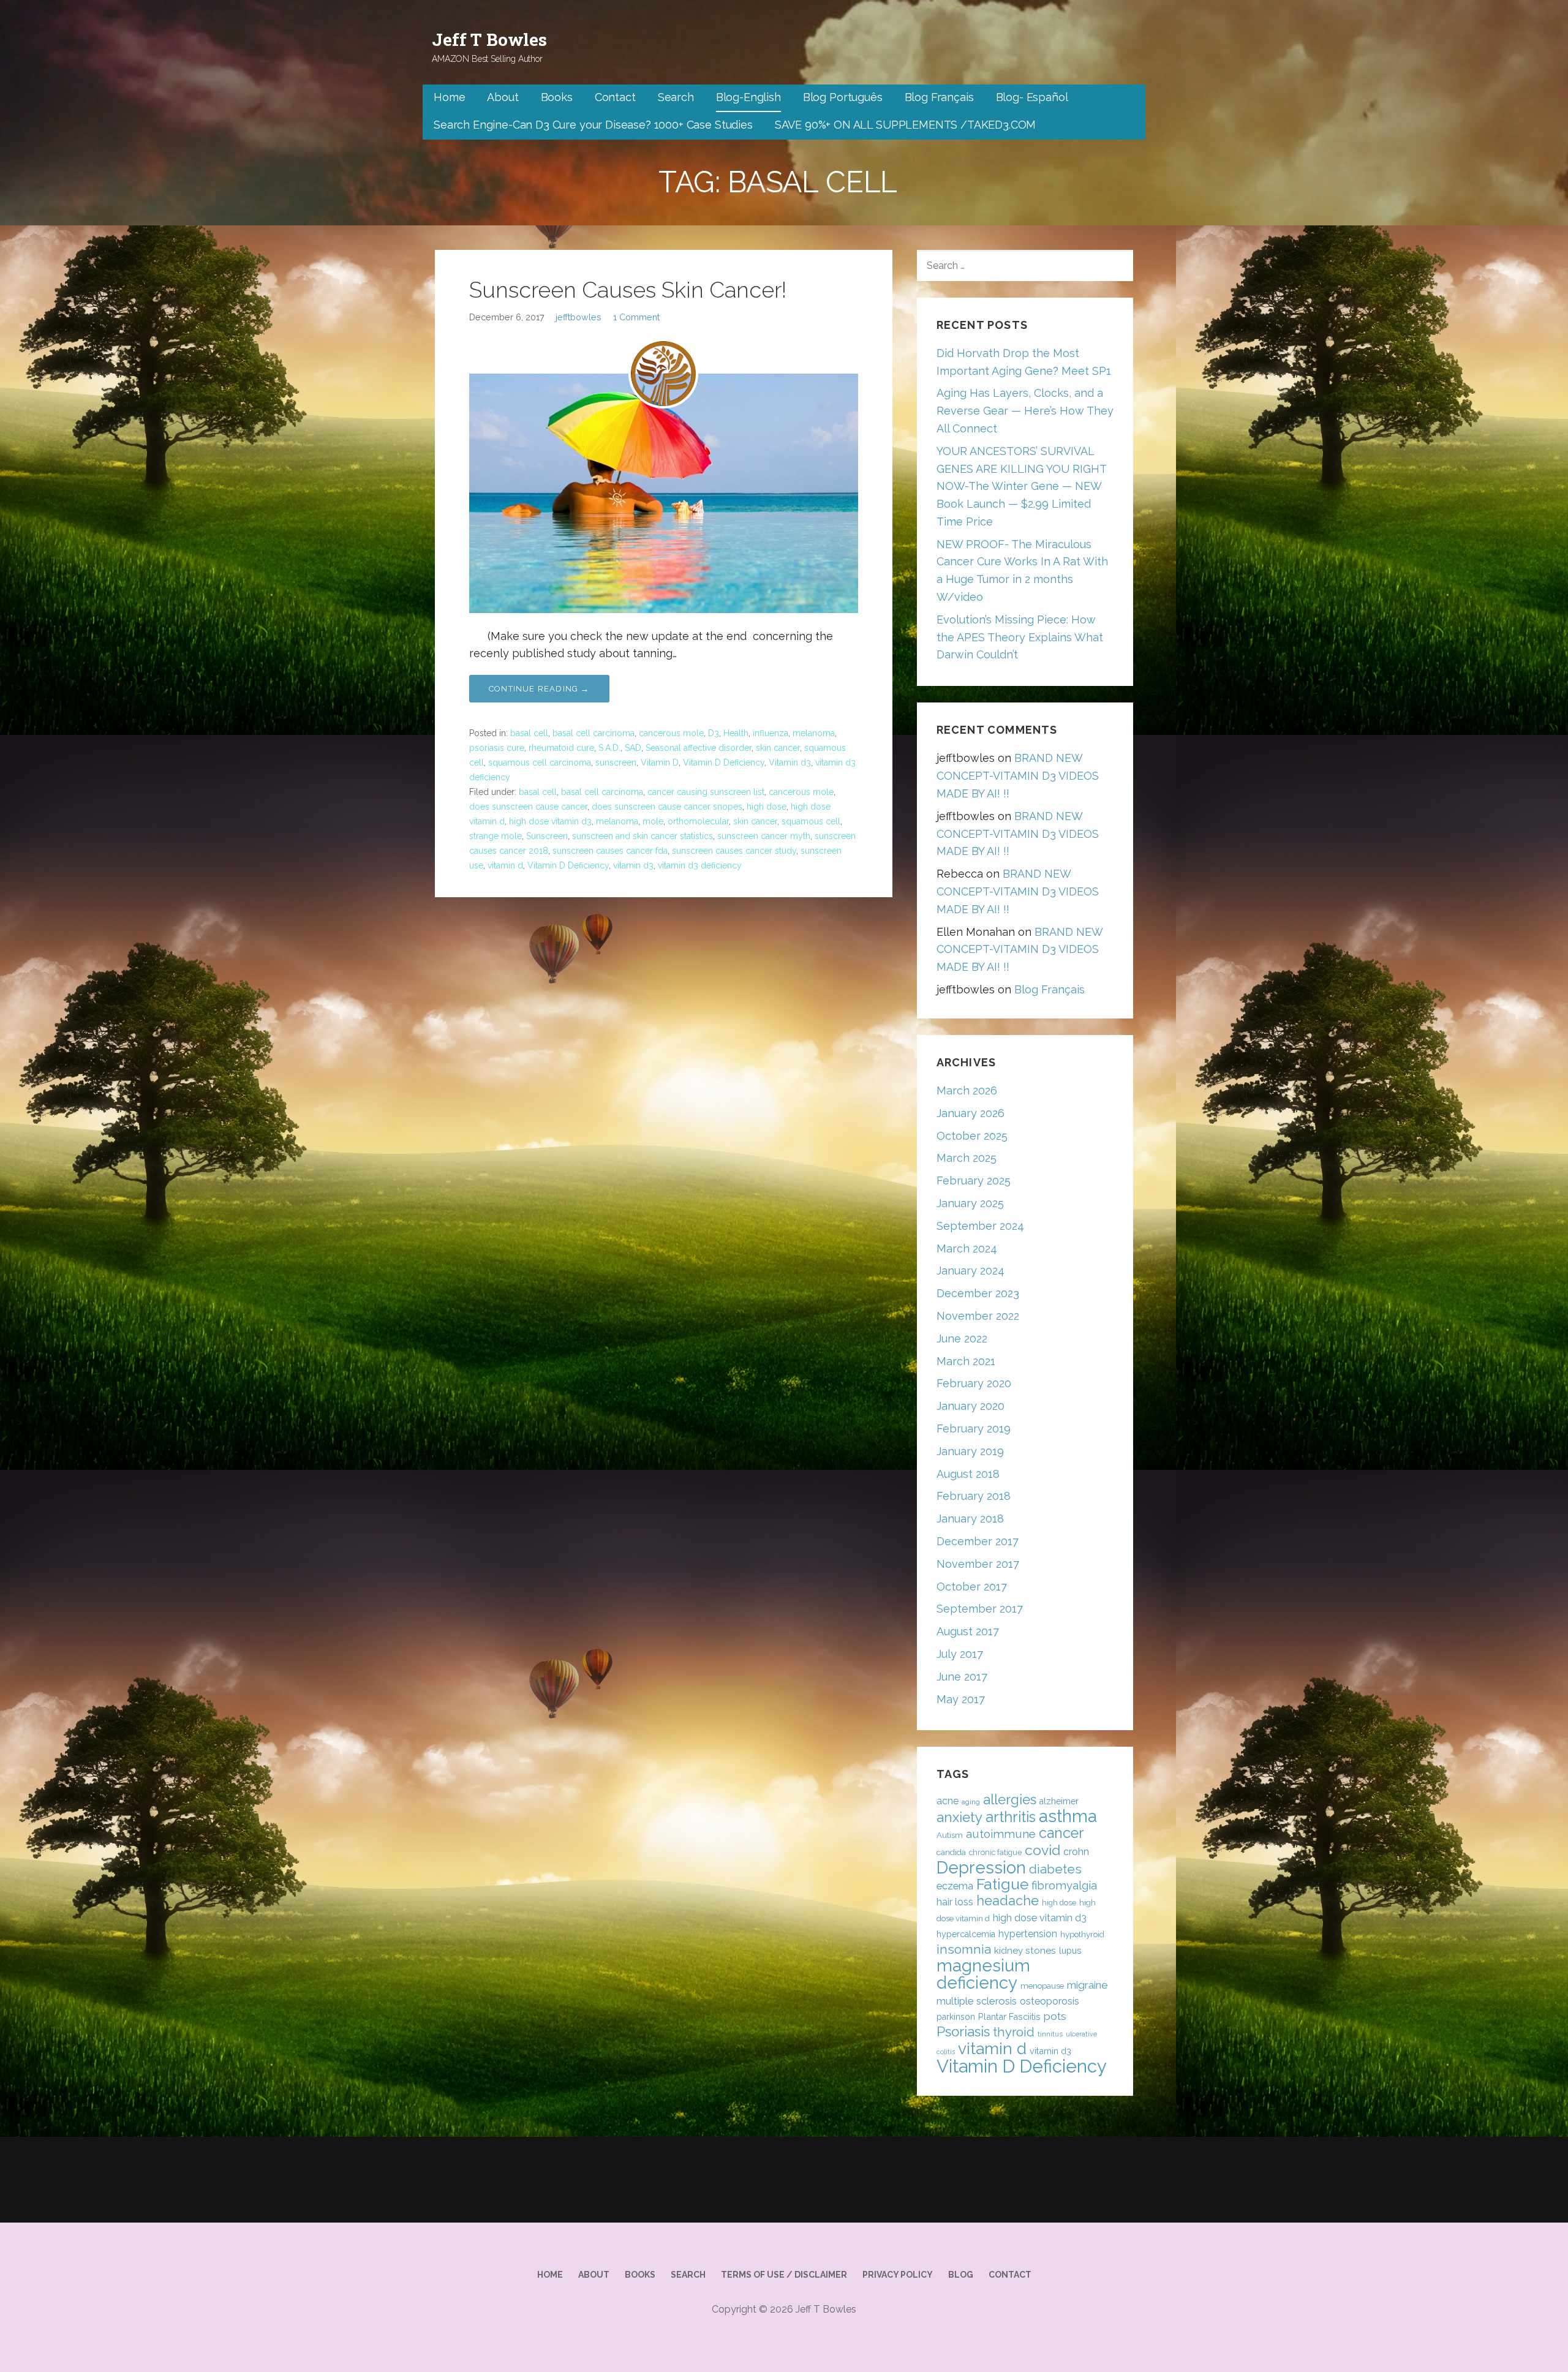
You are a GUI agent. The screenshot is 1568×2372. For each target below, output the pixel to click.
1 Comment (636, 317)
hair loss (955, 1902)
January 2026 (971, 1113)
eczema (955, 1886)
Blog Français (939, 97)
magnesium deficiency (983, 1974)
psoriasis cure (497, 748)
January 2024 (971, 1271)
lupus (1070, 1950)
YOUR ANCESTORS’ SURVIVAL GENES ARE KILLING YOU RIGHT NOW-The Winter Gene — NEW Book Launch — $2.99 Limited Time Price (1021, 486)
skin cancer (778, 748)
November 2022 (978, 1316)
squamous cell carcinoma (540, 762)
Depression (981, 1867)
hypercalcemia (966, 1934)
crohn (1076, 1852)
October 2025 (972, 1136)
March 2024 (967, 1248)
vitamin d (505, 865)
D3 (714, 733)
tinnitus (1050, 2034)
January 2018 (970, 1519)
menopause (1042, 1986)
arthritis (1011, 1817)
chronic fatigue (995, 1852)
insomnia (964, 1949)
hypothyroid (1082, 1934)
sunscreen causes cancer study (734, 851)
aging (971, 1802)
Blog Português (843, 97)
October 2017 (972, 1587)
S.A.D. (609, 748)
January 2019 (970, 1451)
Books (557, 97)
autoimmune (1001, 1834)
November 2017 (978, 1564)
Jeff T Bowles (489, 40)
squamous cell (811, 821)
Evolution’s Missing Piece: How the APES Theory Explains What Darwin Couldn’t (1020, 637)
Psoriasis (963, 2031)
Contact (615, 97)
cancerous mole (671, 733)
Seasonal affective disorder (699, 748)
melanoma (814, 733)
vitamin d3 (633, 865)
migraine (1087, 1985)
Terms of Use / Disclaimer (784, 2275)
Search (676, 97)
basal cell (529, 733)
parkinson (956, 2017)
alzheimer (1059, 1801)
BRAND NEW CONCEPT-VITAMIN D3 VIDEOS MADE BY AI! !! (1018, 776)
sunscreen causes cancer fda (610, 851)
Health (736, 733)
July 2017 (960, 1654)
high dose (767, 807)
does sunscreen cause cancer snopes (667, 807)
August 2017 (968, 1631)
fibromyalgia (1064, 1885)
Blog (961, 2275)
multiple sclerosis (977, 2001)
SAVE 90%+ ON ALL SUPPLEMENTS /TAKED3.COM (906, 125)
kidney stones (1025, 1951)
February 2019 (974, 1429)
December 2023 (978, 1293)
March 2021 (966, 1361)
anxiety (959, 1817)
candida (951, 1852)
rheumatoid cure (561, 748)
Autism (950, 1835)
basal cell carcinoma (594, 733)
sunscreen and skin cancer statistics (643, 836)
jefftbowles (579, 317)
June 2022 (962, 1338)
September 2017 (980, 1609)
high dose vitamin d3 (550, 821)
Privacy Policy (898, 2275)
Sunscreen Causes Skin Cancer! (628, 290)
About (503, 97)
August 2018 (968, 1474)
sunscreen (616, 762)
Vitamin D (660, 762)
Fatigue (1002, 1884)
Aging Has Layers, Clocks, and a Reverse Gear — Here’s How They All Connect (1025, 411)
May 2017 (961, 1699)
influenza (771, 733)
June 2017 (962, 1677)
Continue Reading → (539, 689)
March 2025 (967, 1158)
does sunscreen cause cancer (528, 807)
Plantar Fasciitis (1009, 2016)
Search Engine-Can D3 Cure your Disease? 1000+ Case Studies (593, 125)
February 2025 (974, 1180)
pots (1055, 2016)
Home (449, 97)
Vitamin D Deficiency (724, 762)
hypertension (1028, 1934)
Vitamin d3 (790, 762)
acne (948, 1801)
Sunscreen (547, 836)
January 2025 (970, 1203)
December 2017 (978, 1541)
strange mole (496, 836)
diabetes (1055, 1869)
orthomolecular (698, 821)
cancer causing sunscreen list (706, 792)
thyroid (1014, 2032)
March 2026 (967, 1090)
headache (1008, 1901)
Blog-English (748, 97)
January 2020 (971, 1406)
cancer (1061, 1833)
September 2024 (980, 1226)
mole (653, 821)
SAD (633, 748)
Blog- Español (1032, 97)
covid (1042, 1850)
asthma (1068, 1816)
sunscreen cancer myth (764, 836)
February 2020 (974, 1383)
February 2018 (974, 1496)
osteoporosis (1050, 2001)
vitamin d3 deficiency (700, 865)
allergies (1010, 1799)
